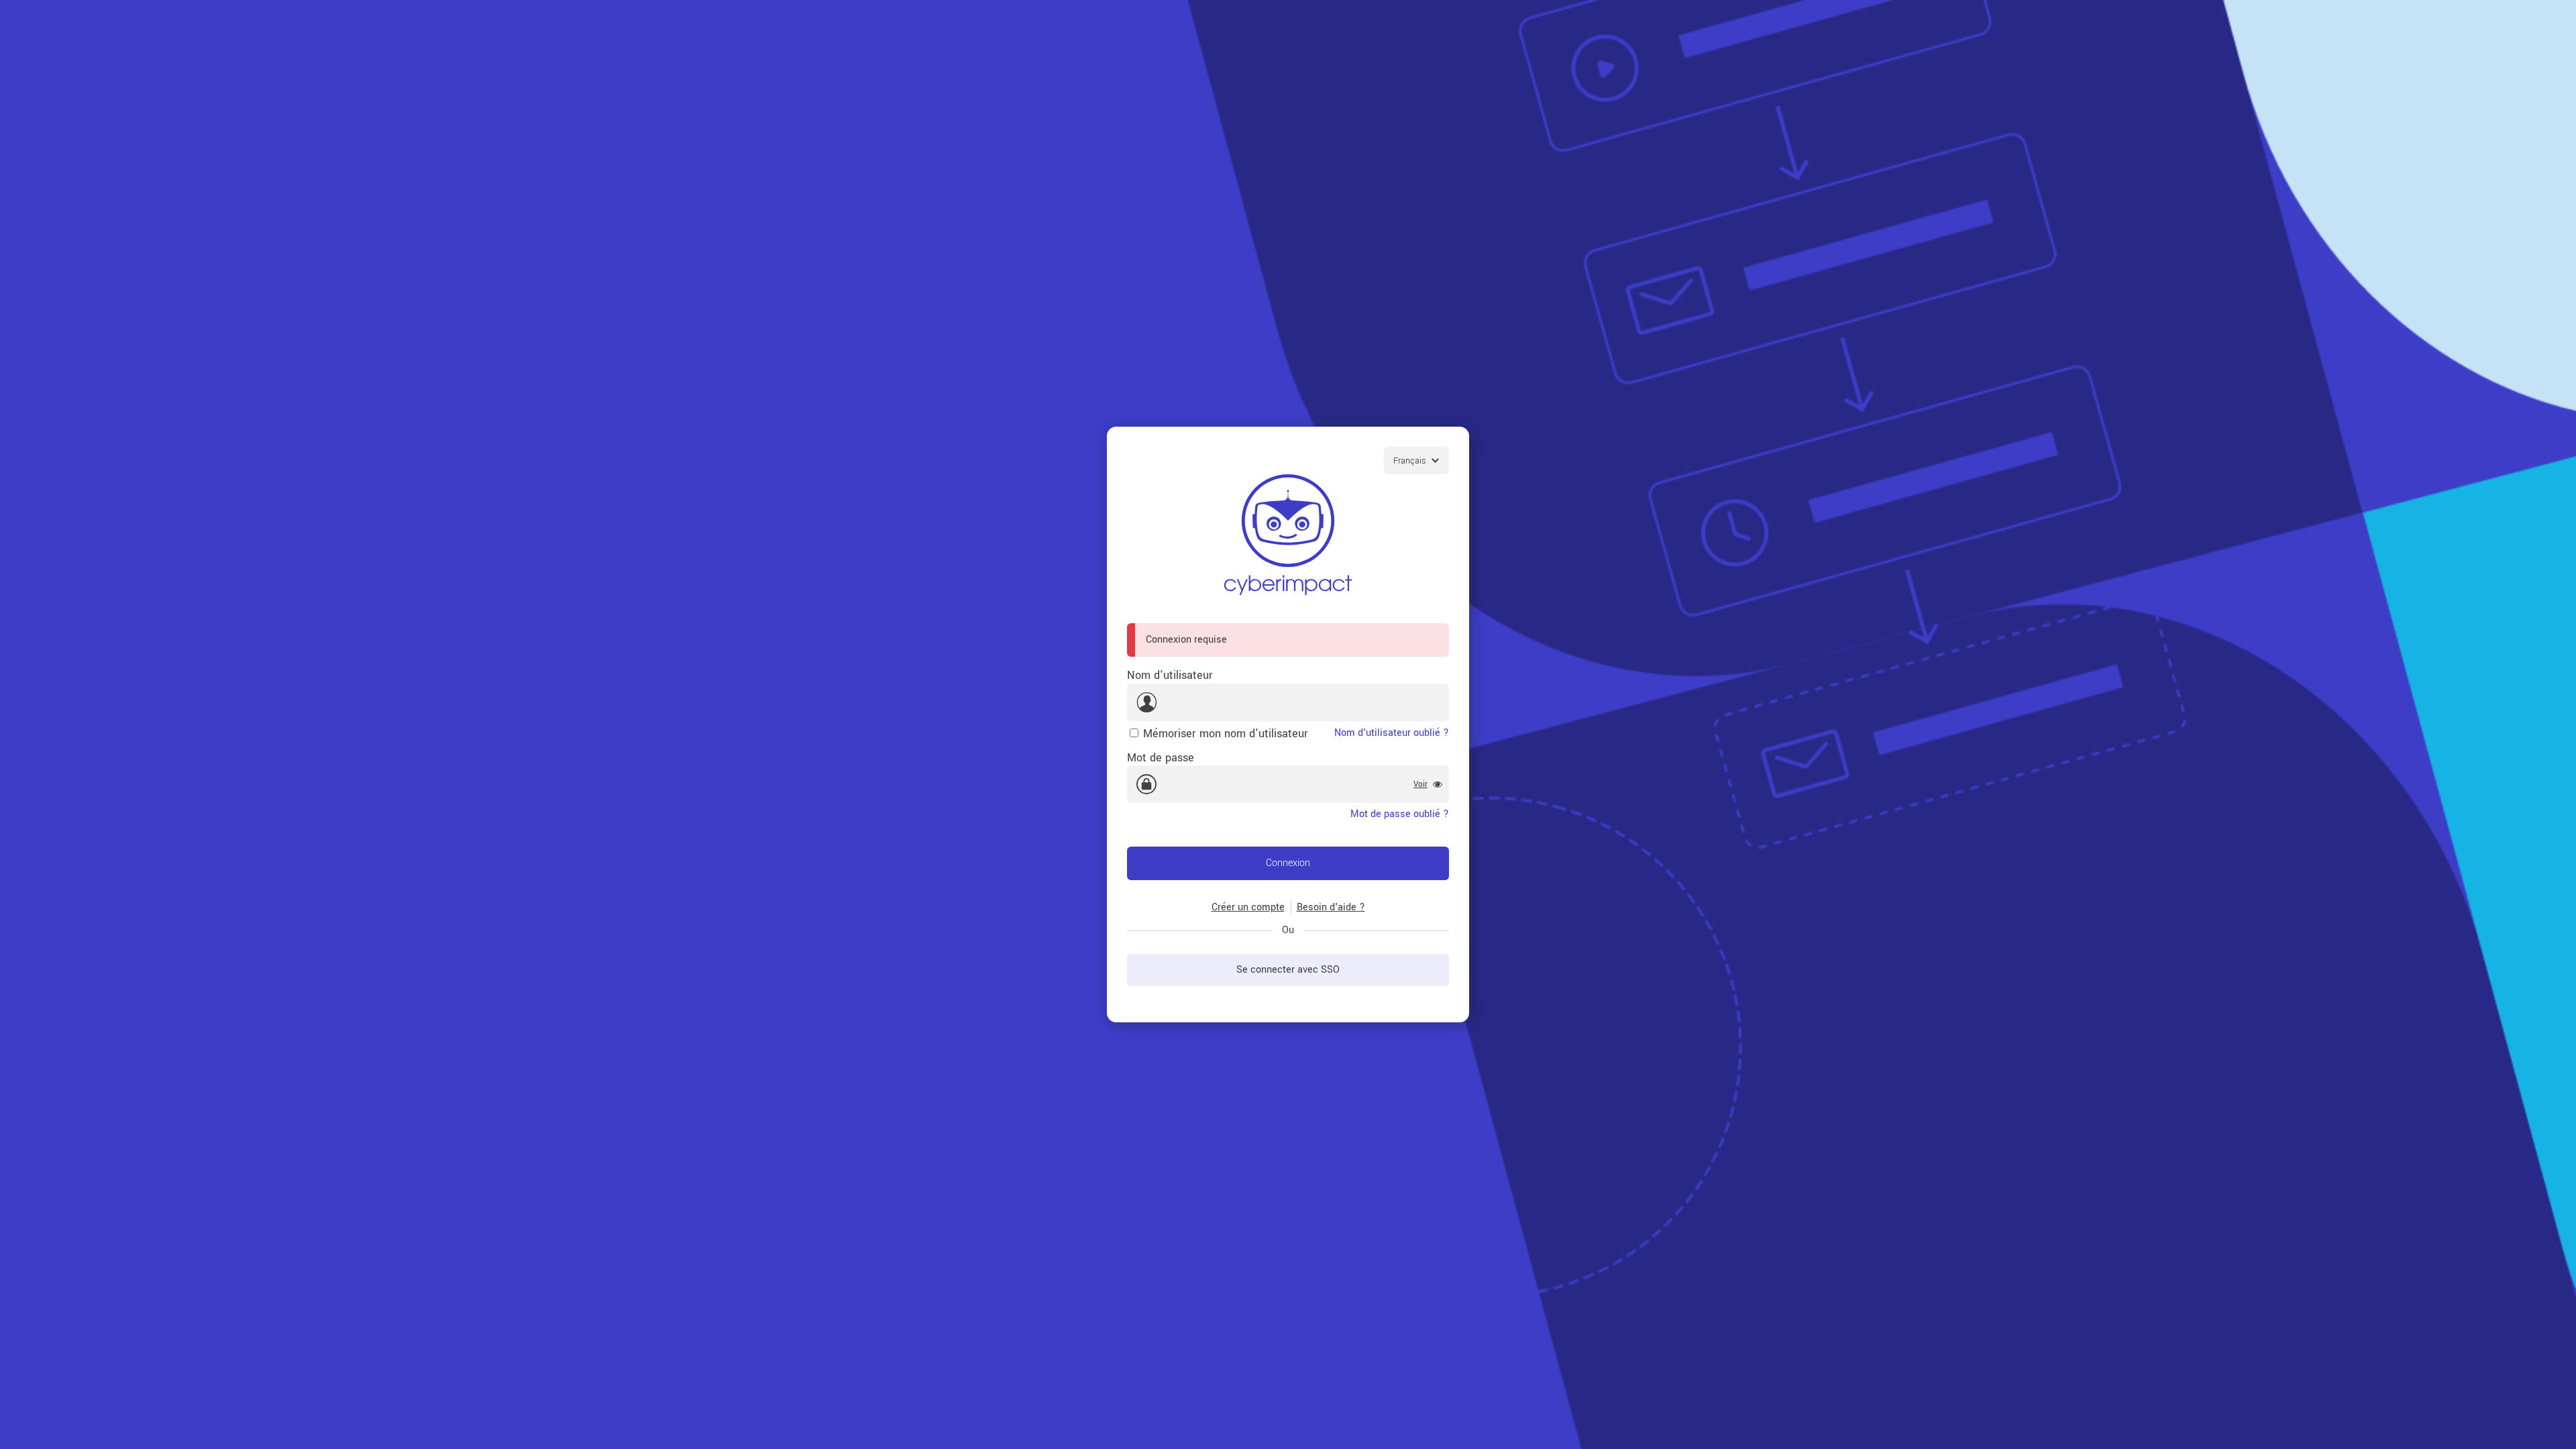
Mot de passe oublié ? (1400, 814)
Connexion (1288, 863)
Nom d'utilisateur (1170, 675)
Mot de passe (1161, 758)
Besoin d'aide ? (1331, 907)
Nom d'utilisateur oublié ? (1392, 733)
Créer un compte (1248, 907)
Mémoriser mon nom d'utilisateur (1226, 734)
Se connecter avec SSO (1288, 970)
